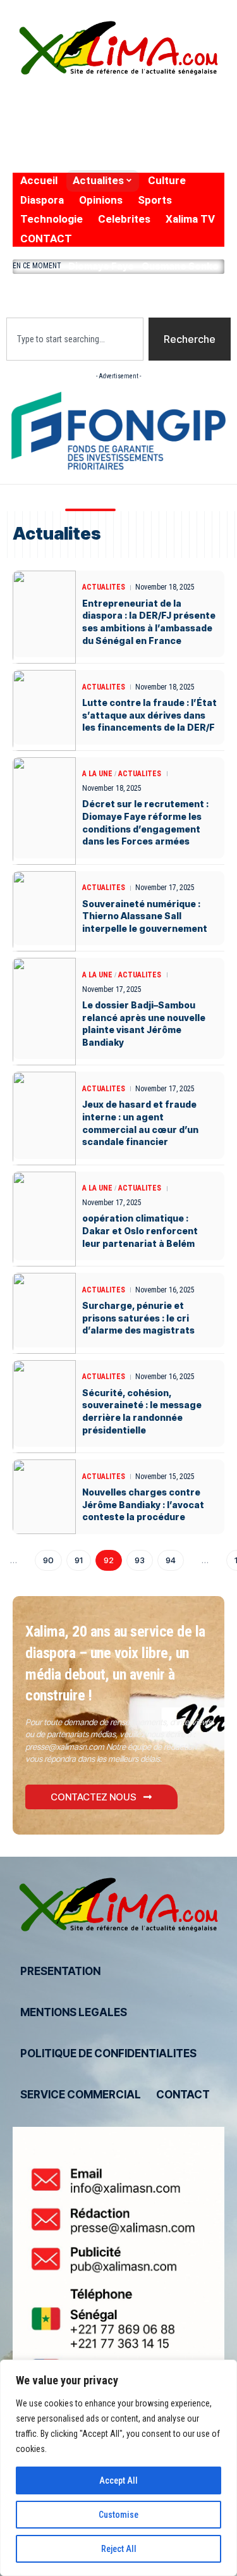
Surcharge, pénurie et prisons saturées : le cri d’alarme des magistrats (138, 1318)
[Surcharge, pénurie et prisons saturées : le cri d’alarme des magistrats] (44, 1313)
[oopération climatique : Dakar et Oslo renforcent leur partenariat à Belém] (44, 1219)
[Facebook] (21, 112)
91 (79, 1560)
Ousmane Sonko (180, 266)
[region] (118, 2468)
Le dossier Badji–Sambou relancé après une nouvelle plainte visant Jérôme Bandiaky (144, 1024)
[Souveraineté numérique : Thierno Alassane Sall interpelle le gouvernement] (44, 912)
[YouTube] (70, 112)
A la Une (97, 774)
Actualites (104, 587)
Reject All (119, 2549)
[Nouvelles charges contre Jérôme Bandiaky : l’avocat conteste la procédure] (44, 1497)
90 (48, 1560)
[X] (43, 112)
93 (140, 1560)
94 (171, 1560)
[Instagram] (96, 112)
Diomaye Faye (101, 266)
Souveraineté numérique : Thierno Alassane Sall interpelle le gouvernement (145, 916)
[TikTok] (23, 145)
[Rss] (48, 145)
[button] (118, 293)
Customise (118, 2515)
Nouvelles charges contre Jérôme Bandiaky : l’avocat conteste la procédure (143, 1504)
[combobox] (75, 339)
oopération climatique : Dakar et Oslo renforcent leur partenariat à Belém (140, 1230)
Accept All (118, 2480)
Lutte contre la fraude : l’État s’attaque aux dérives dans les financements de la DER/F (149, 715)
